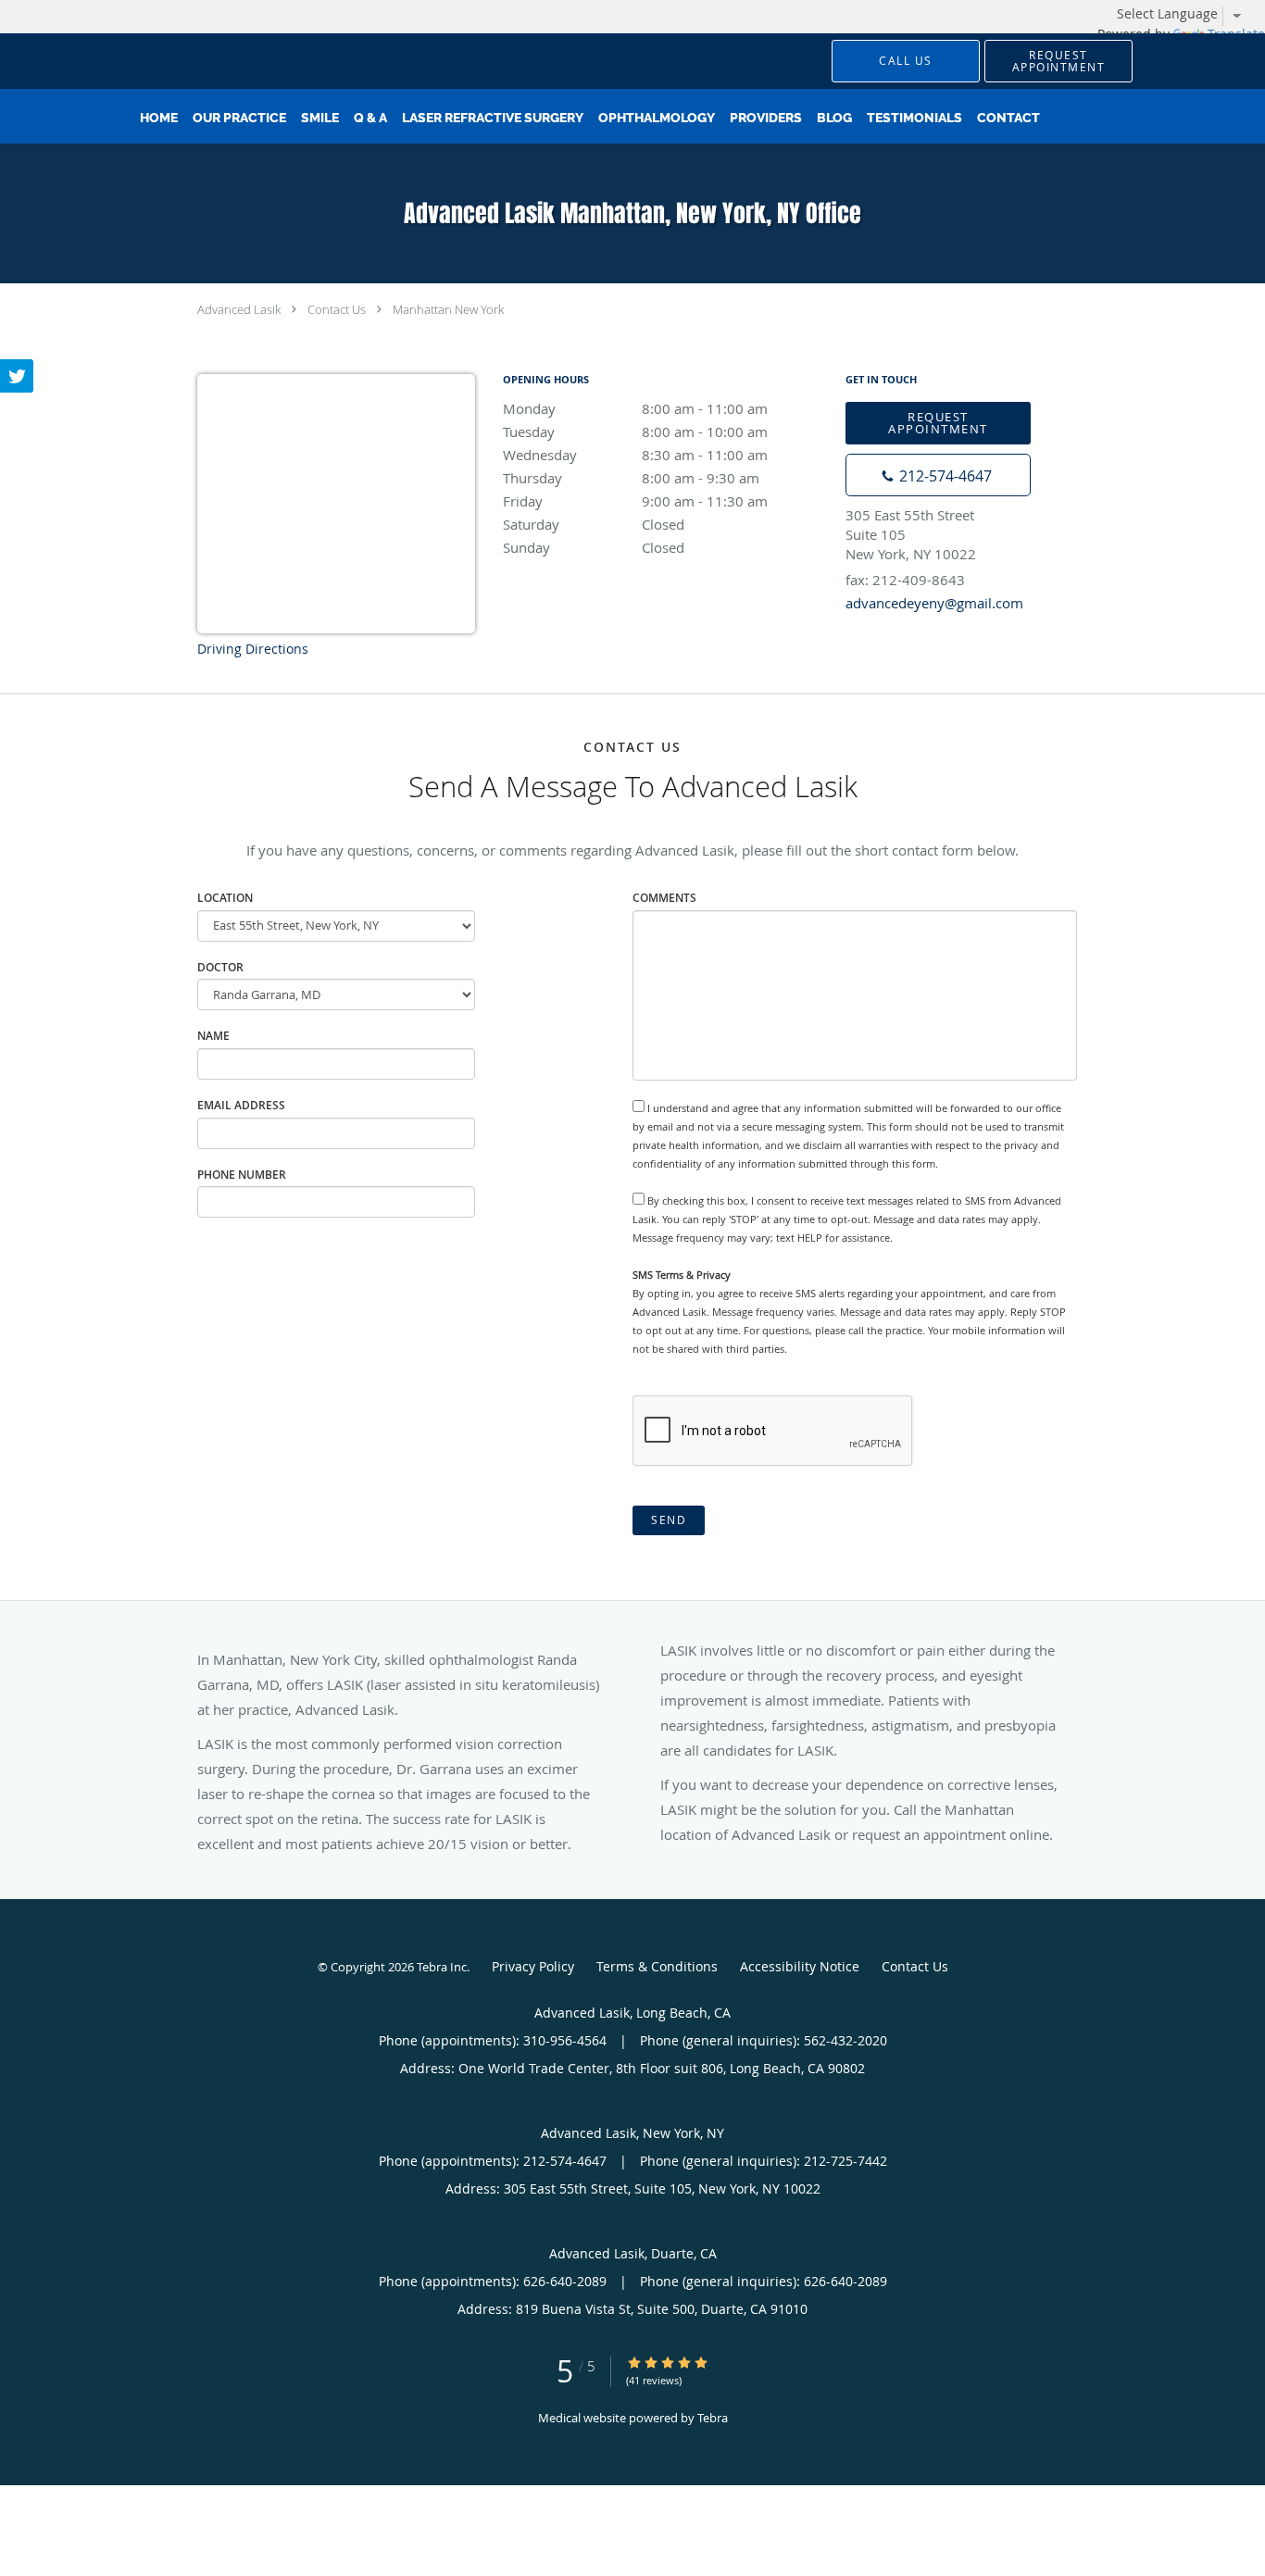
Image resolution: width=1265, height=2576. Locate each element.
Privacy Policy (533, 1966)
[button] (1058, 61)
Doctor (220, 967)
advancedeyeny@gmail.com (934, 603)
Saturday (594, 524)
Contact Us (337, 309)
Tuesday (635, 431)
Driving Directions (253, 649)
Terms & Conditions (657, 1966)
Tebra (713, 2418)
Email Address (241, 1105)
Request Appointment (938, 423)
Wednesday (635, 455)
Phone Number (242, 1175)
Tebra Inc (442, 1967)
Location (225, 898)
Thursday (631, 478)
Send (669, 1520)
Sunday (594, 547)
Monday (635, 408)
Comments (664, 898)
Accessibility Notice (800, 1966)
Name (213, 1036)
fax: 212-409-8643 (905, 580)
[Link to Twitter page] (17, 376)
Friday (635, 501)
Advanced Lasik (239, 309)
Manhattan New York (448, 309)
